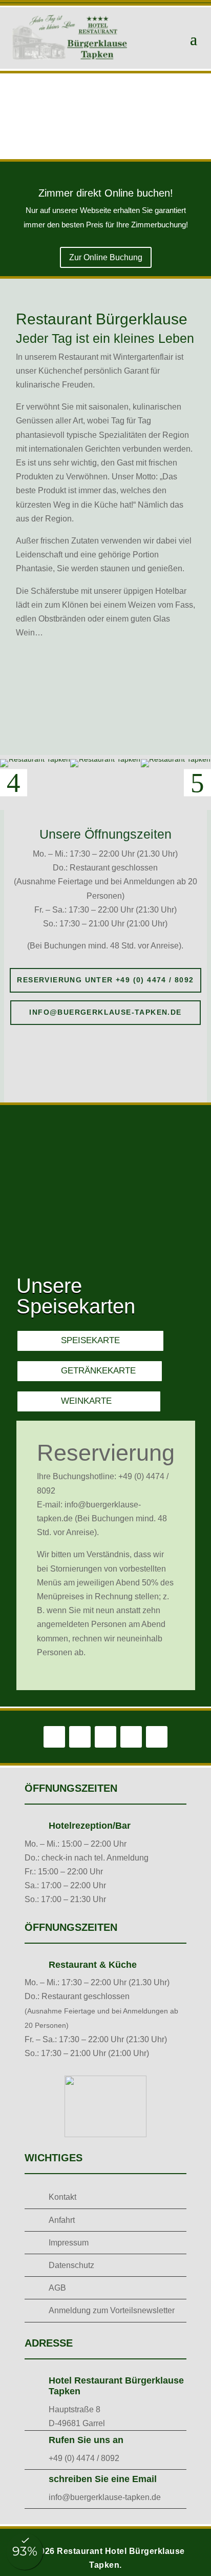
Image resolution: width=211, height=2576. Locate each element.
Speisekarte (90, 1340)
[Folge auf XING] (157, 1737)
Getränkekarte (98, 1371)
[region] (105, 116)
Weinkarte (86, 1401)
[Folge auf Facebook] (54, 1737)
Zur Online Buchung (106, 257)
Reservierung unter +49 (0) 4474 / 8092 (105, 980)
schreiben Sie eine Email (103, 2479)
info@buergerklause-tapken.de (105, 1012)
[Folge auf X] (105, 1737)
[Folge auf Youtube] (131, 1737)
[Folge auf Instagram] (80, 1737)
